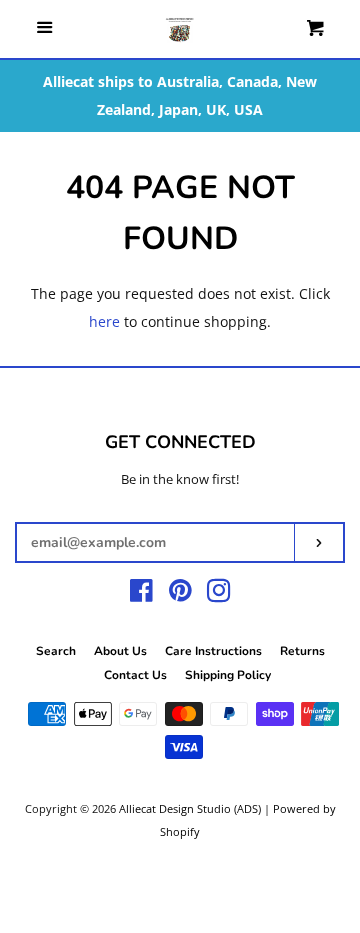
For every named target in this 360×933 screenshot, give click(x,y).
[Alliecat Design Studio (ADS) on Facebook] (141, 594)
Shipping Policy (228, 675)
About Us (120, 651)
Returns (302, 651)
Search (56, 651)
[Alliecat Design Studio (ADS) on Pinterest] (180, 594)
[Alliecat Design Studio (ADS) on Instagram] (219, 594)
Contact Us (135, 675)
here (104, 321)
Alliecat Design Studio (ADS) (190, 808)
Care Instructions (213, 651)
